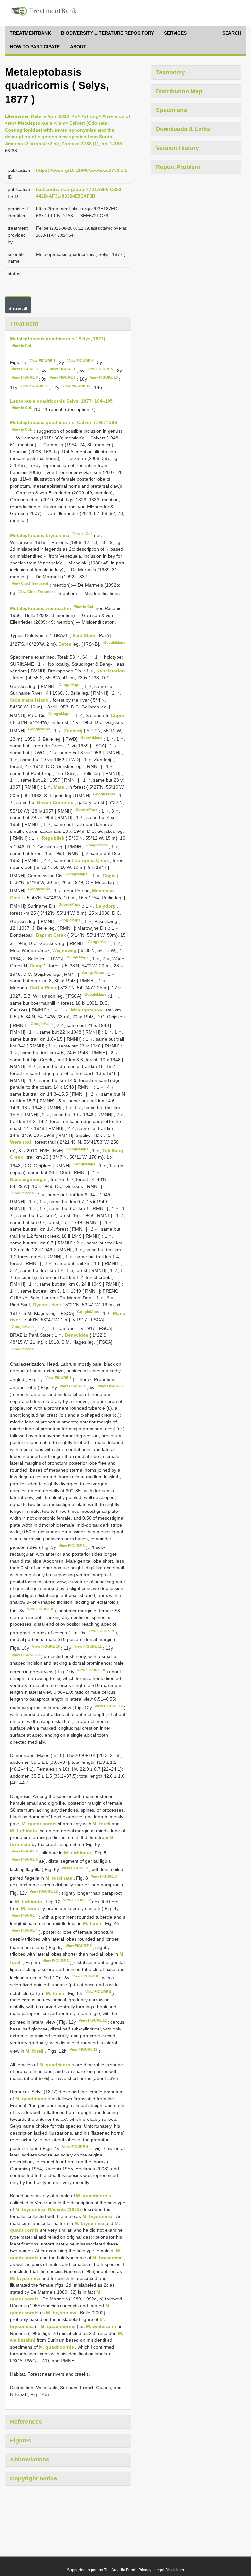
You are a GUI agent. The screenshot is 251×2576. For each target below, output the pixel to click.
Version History (177, 148)
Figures (21, 2441)
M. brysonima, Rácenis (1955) (48, 2209)
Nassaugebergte (29, 1179)
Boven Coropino (56, 802)
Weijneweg (65, 950)
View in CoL (22, 346)
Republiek (54, 838)
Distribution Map (179, 91)
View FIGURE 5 (100, 369)
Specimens (171, 110)
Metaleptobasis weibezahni (41, 608)
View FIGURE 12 (76, 386)
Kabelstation (111, 671)
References (26, 2422)
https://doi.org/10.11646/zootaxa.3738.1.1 (82, 170)
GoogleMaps (114, 642)
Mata (60, 787)
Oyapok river (48, 1305)
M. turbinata (24, 1831)
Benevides (77, 1335)
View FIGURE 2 (80, 361)
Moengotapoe (87, 1010)
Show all (18, 308)
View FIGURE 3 (25, 369)
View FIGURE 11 (34, 386)
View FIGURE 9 (63, 377)
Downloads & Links (183, 129)
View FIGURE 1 (42, 361)
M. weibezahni (102, 2326)
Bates (65, 644)
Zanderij (74, 730)
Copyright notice (33, 2478)
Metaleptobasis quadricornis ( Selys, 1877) (58, 339)
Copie (117, 715)
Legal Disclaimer (169, 2570)
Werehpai (21, 1142)
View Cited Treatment (30, 583)
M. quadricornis (39, 1824)
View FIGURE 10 (104, 377)
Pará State (84, 635)
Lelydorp (106, 906)
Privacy (145, 2570)
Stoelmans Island (30, 700)
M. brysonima (97, 2216)
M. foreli (101, 1824)
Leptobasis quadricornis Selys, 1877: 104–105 (61, 401)
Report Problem (178, 167)
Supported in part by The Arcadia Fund (101, 2570)
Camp (37, 966)
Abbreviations (30, 2460)
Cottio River (44, 988)
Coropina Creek (92, 860)
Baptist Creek (52, 935)
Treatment (24, 324)
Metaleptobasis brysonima (40, 535)
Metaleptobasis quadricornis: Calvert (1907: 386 (64, 422)
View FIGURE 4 (63, 369)
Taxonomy (170, 72)
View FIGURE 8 (25, 377)
